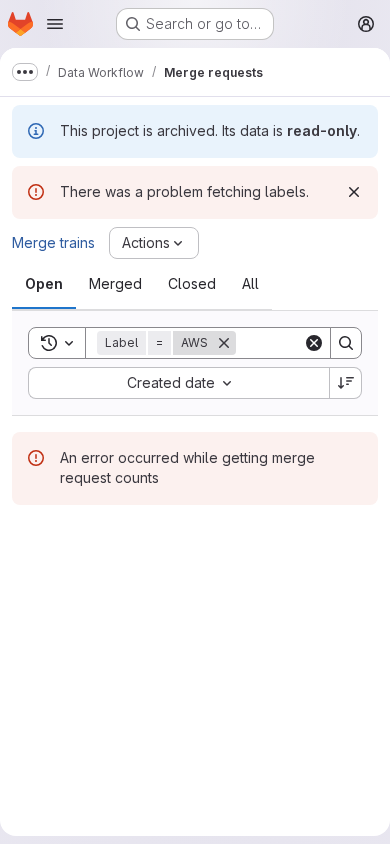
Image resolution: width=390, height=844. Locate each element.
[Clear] (314, 343)
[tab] (44, 284)
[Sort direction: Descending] (346, 383)
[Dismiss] (354, 192)
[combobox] (178, 383)
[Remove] (224, 343)
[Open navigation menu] (55, 24)
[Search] (346, 343)
